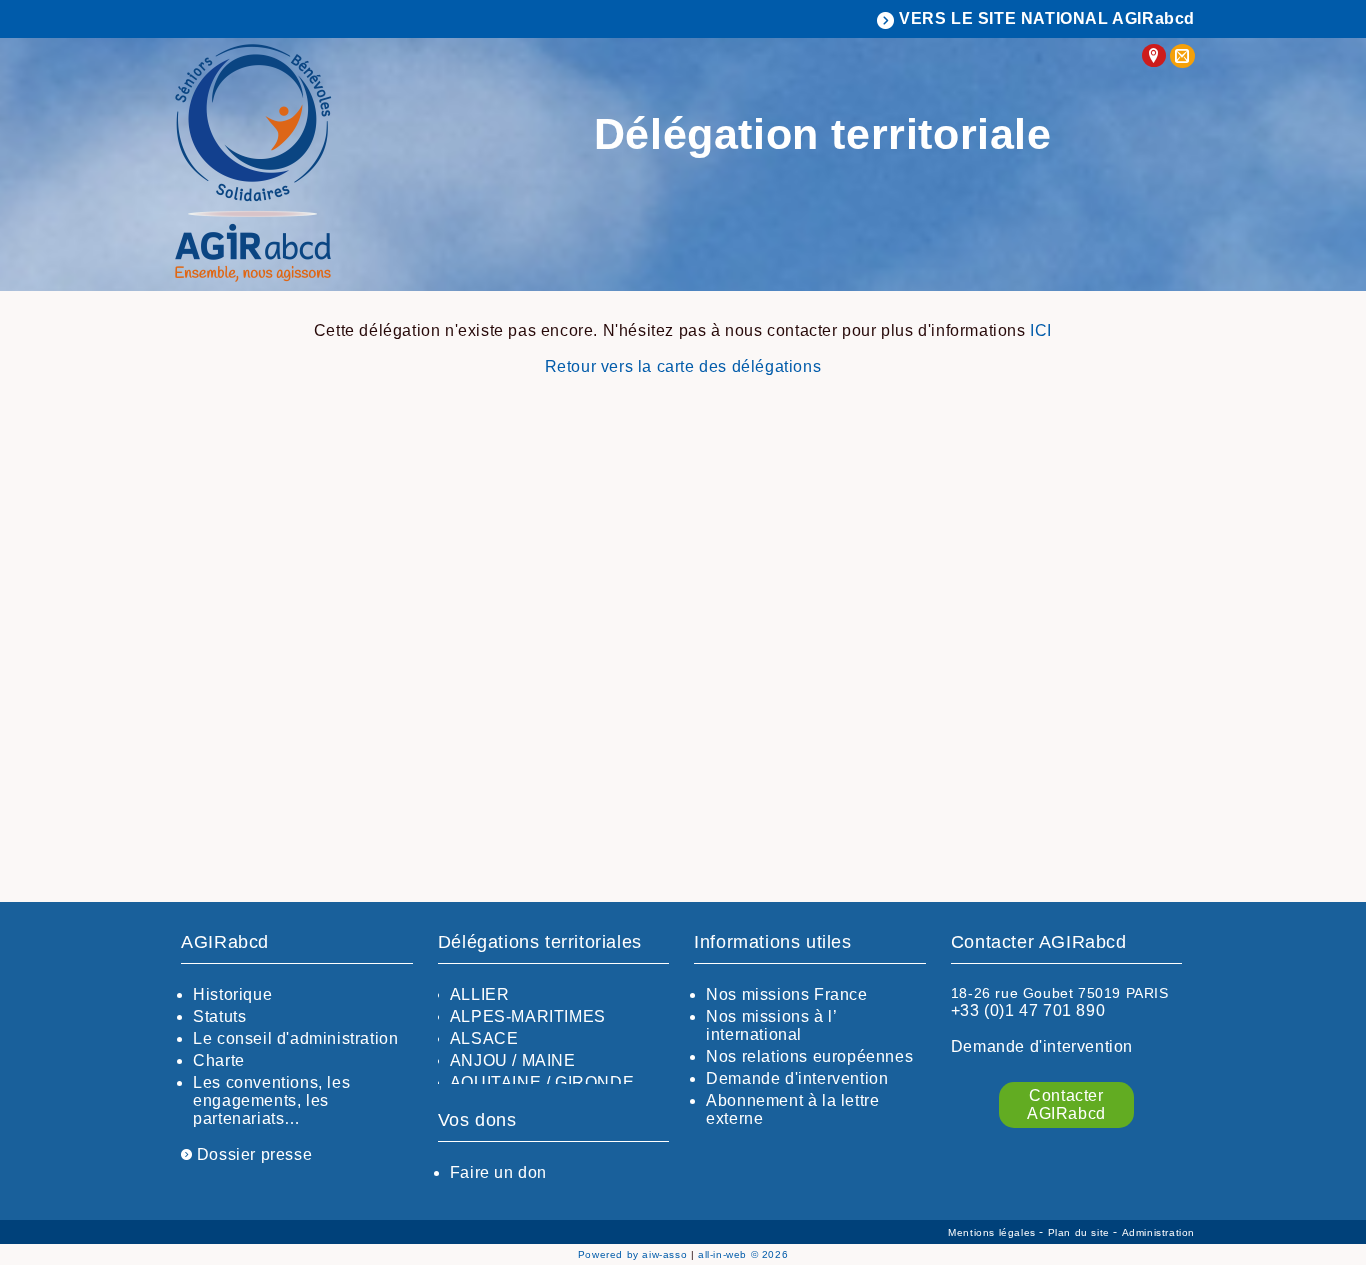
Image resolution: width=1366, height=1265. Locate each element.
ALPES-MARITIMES (528, 1016)
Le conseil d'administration (295, 1038)
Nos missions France (786, 994)
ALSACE (484, 1038)
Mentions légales (993, 1232)
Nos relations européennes (809, 1056)
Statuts (219, 1016)
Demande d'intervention (797, 1078)
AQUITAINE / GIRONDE (542, 1082)
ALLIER (480, 994)
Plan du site (1081, 1232)
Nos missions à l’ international (771, 1025)
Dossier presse (252, 1154)
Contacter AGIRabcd (1066, 1104)
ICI (1041, 330)
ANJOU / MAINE (513, 1060)
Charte (219, 1060)
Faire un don (498, 1172)
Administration (1158, 1232)
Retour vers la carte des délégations (683, 366)
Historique (232, 994)
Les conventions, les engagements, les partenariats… (271, 1100)
